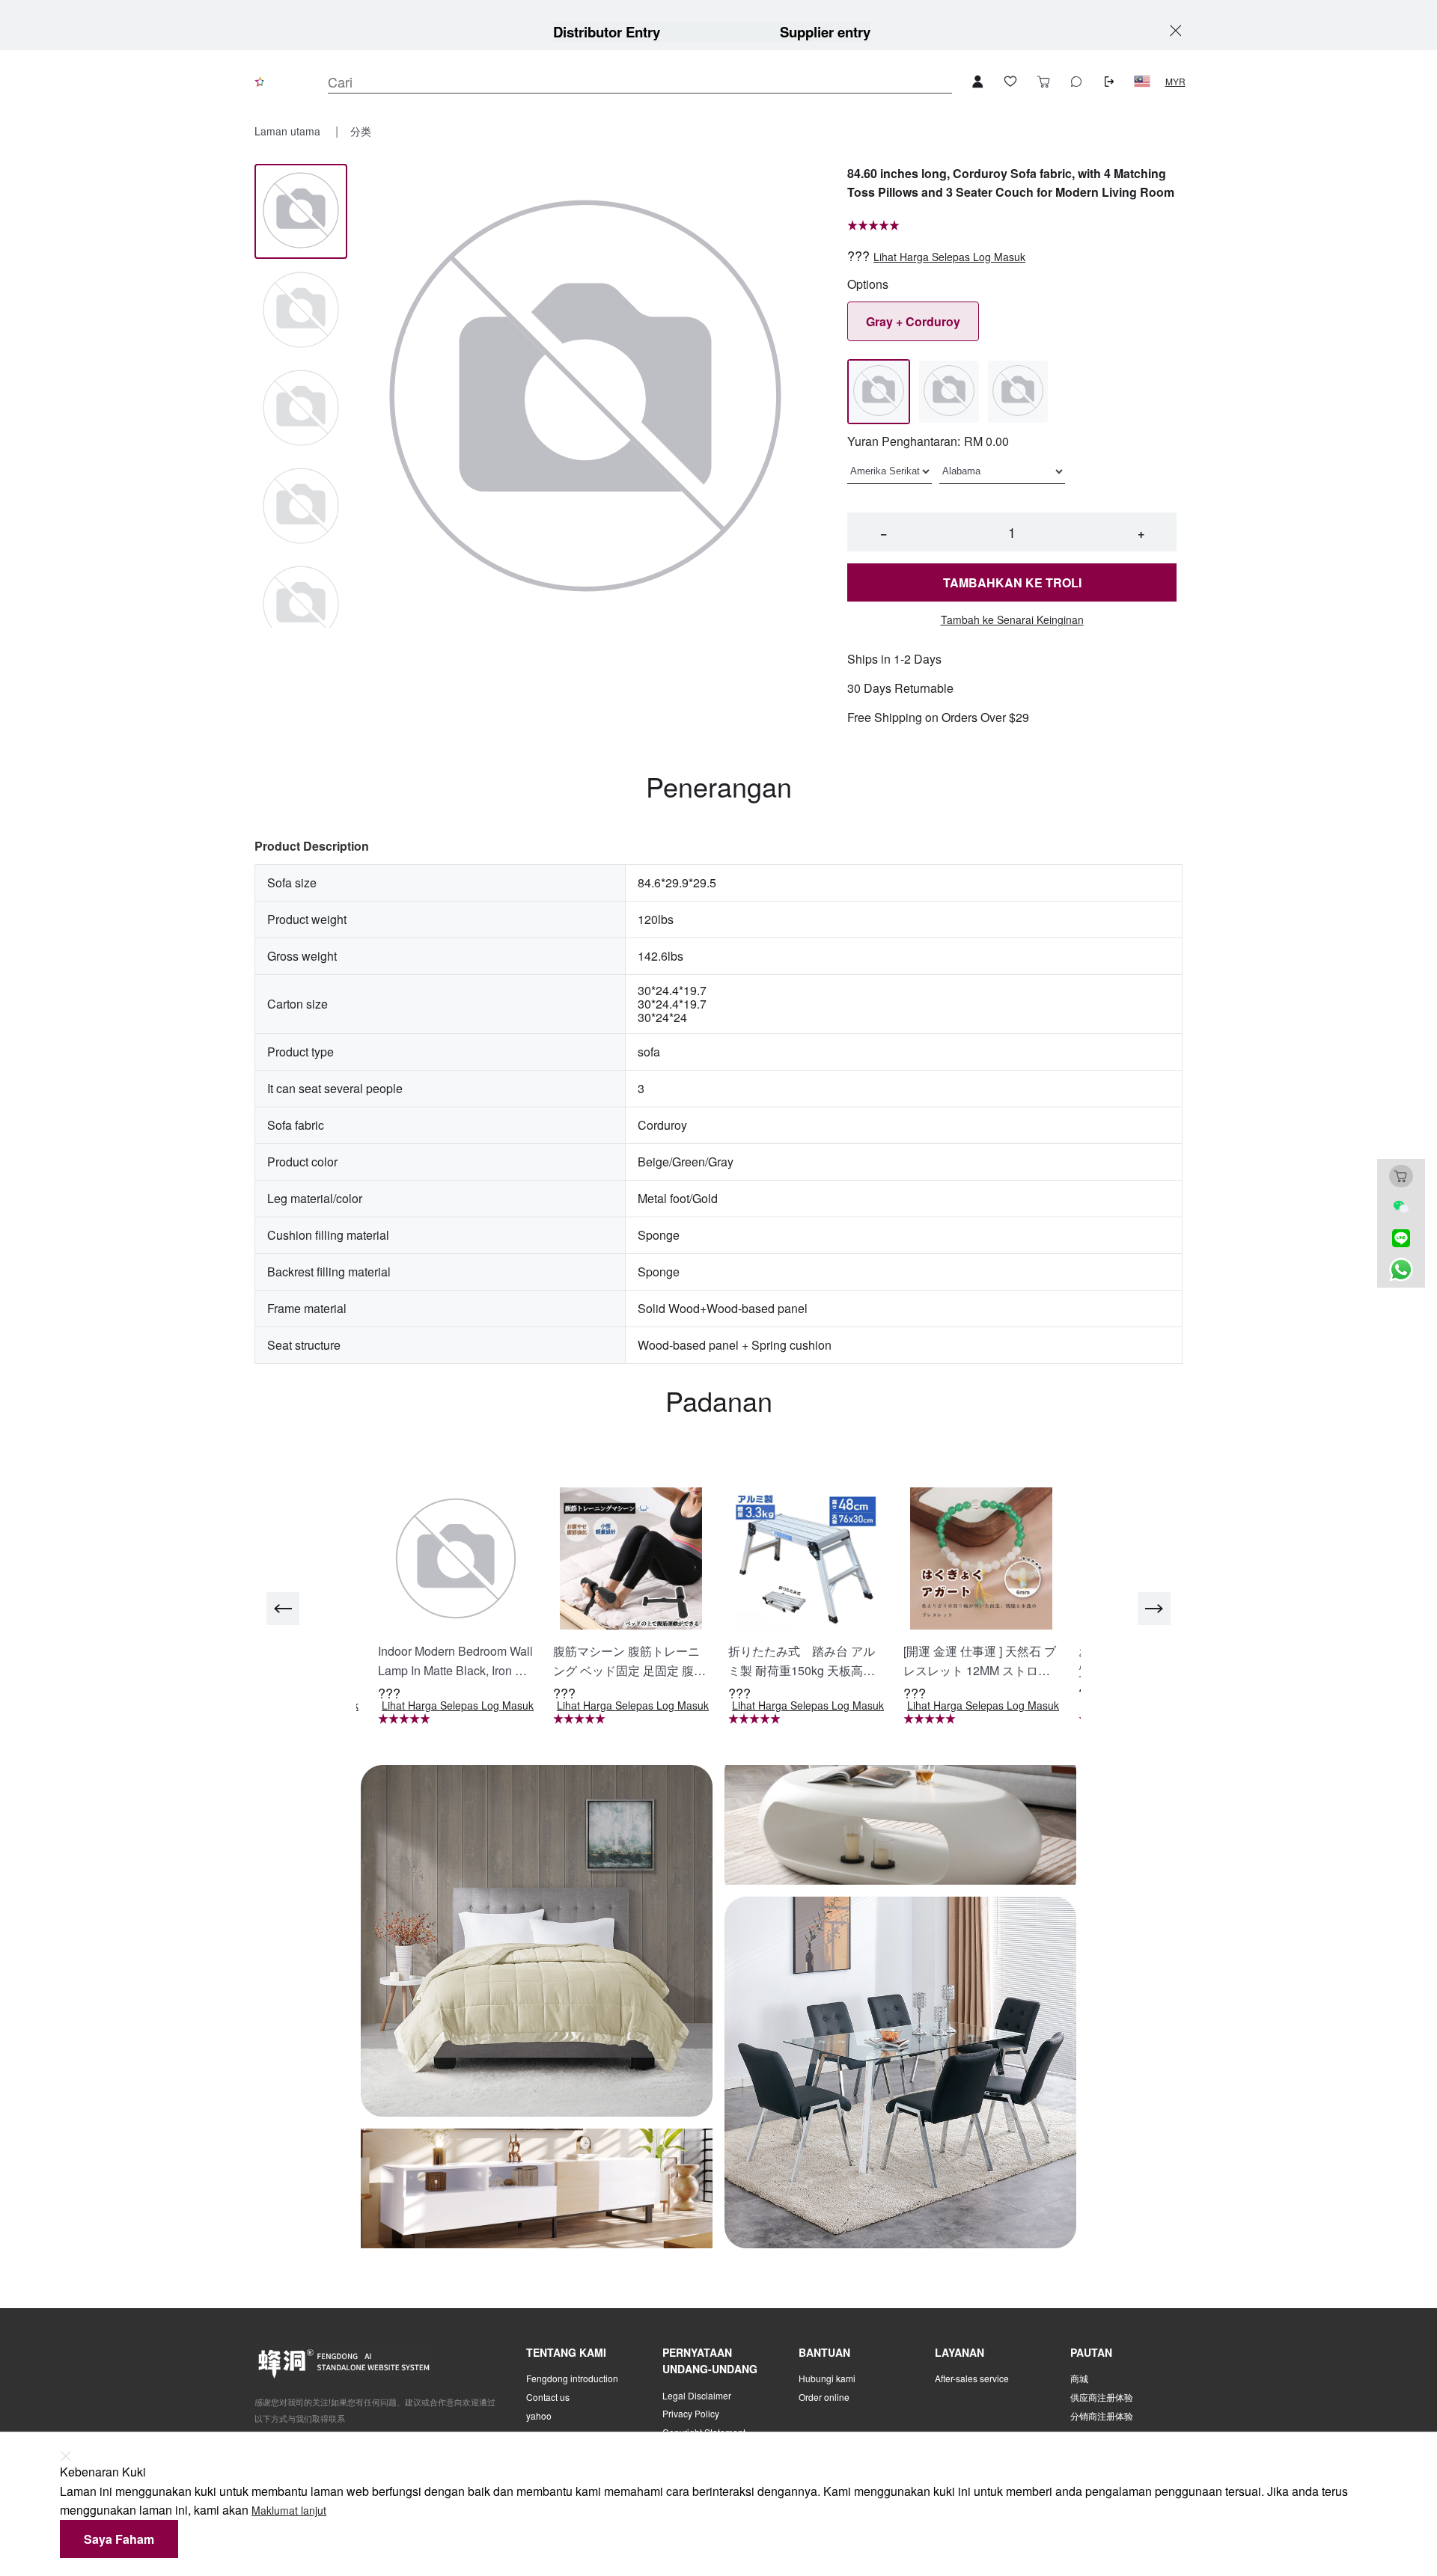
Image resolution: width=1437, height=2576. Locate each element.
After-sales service (972, 2378)
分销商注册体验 (1102, 2416)
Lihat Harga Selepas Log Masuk (949, 257)
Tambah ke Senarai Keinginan (1012, 620)
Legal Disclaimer (697, 2396)
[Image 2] (301, 409)
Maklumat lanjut (289, 2511)
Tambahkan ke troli (1012, 582)
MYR (1175, 82)
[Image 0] (301, 211)
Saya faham (119, 2539)
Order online (824, 2397)
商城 (1079, 2378)
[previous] (283, 1609)
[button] (1142, 82)
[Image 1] (301, 311)
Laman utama (289, 131)
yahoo (539, 2416)
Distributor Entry (607, 32)
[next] (1154, 1609)
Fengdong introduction (572, 2378)
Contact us (548, 2397)
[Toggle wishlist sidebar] (1010, 82)
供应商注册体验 (1102, 2397)
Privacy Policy (691, 2414)
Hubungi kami (827, 2378)
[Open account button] (977, 82)
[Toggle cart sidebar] (1043, 82)
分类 (361, 131)
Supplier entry (825, 32)
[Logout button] (1109, 82)
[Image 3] (301, 507)
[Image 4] (301, 605)
